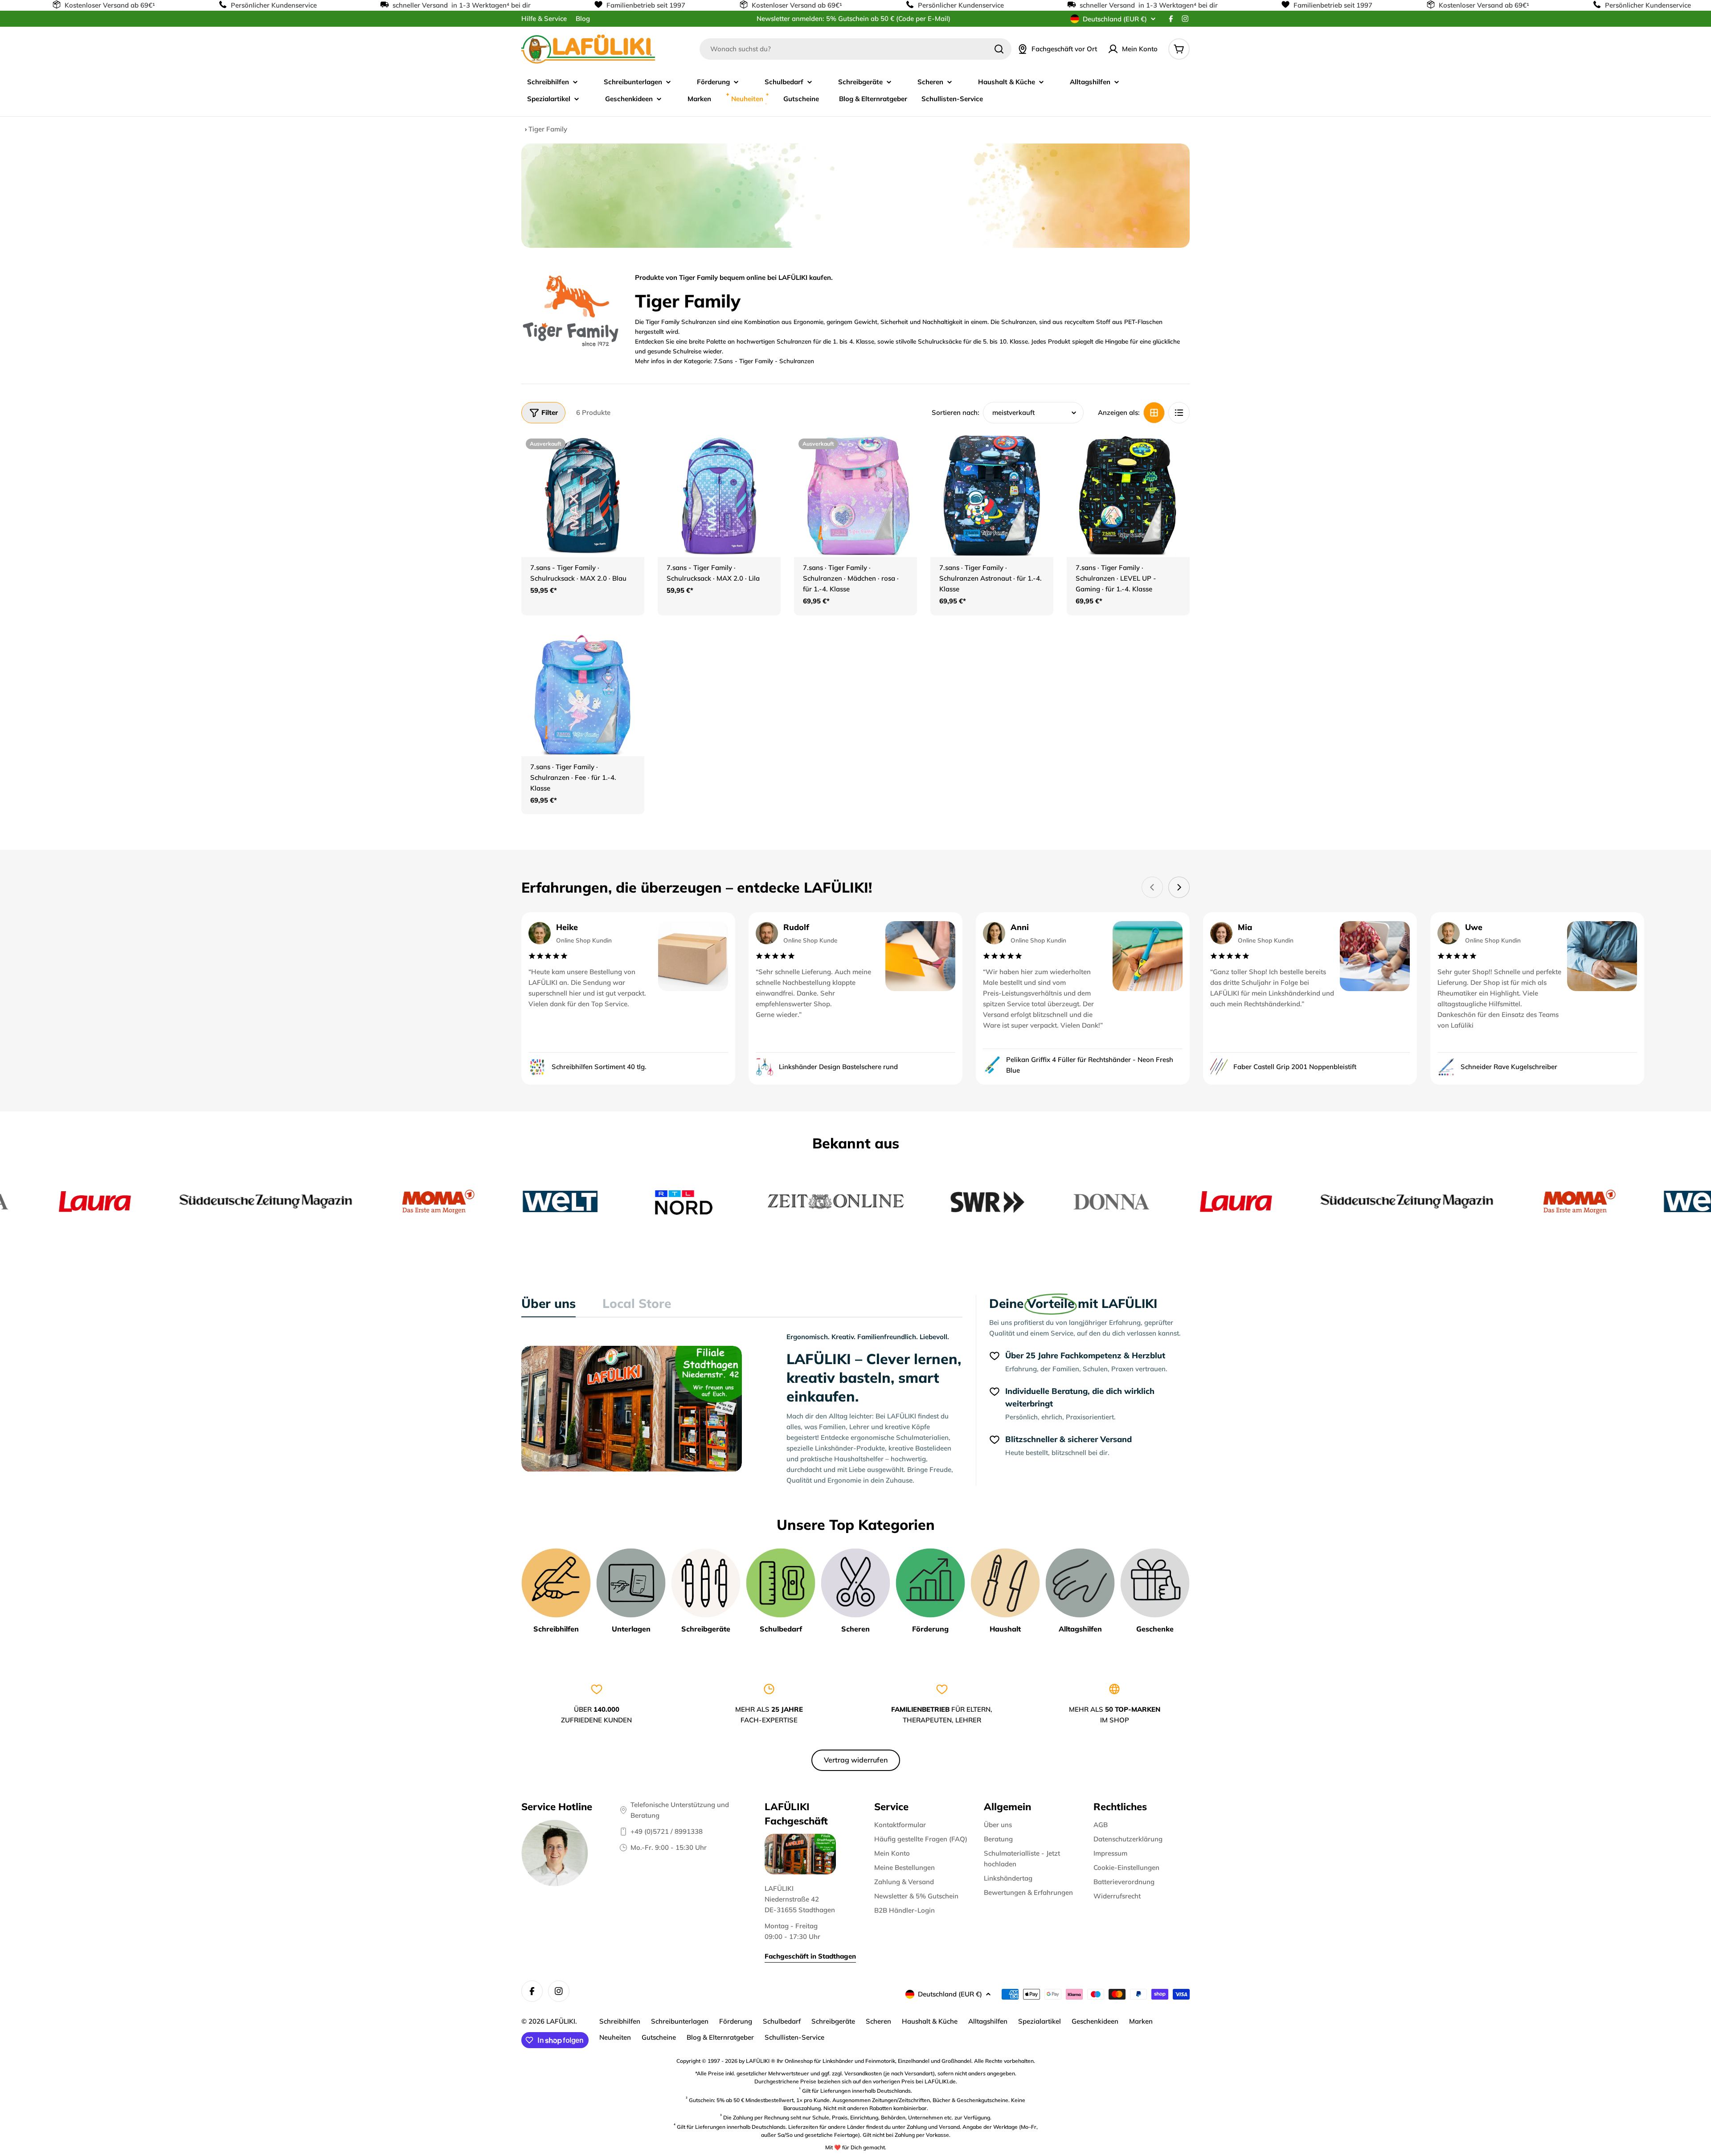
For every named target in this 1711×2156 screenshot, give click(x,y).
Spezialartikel (1040, 2021)
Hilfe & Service (544, 18)
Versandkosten (863, 2073)
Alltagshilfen (988, 2021)
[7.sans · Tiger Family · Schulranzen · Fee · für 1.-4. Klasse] (583, 695)
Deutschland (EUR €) (1115, 19)
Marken (1141, 2021)
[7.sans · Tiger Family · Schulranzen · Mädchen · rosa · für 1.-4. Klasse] (855, 496)
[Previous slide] (1152, 887)
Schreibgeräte (833, 2021)
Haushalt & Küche (930, 2021)
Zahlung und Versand (933, 2127)
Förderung (736, 2021)
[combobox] (855, 49)
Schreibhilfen (620, 2021)
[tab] (549, 1306)
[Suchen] (999, 49)
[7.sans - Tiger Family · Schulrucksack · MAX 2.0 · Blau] (583, 496)
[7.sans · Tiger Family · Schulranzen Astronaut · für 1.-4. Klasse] (992, 496)
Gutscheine (659, 2037)
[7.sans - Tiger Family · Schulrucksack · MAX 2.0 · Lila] (719, 496)
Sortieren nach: (956, 412)
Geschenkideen (1095, 2021)
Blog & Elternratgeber (720, 2037)
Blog (583, 18)
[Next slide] (1179, 887)
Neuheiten (615, 2037)
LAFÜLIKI (561, 2021)
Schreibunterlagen (680, 2021)
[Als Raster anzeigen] (1154, 413)
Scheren (878, 2021)
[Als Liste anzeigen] (1179, 413)
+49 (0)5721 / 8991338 (667, 1831)
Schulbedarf (782, 2021)
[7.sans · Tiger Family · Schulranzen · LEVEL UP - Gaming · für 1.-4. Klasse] (1128, 496)
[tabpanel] (742, 1409)
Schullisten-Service (794, 2037)
